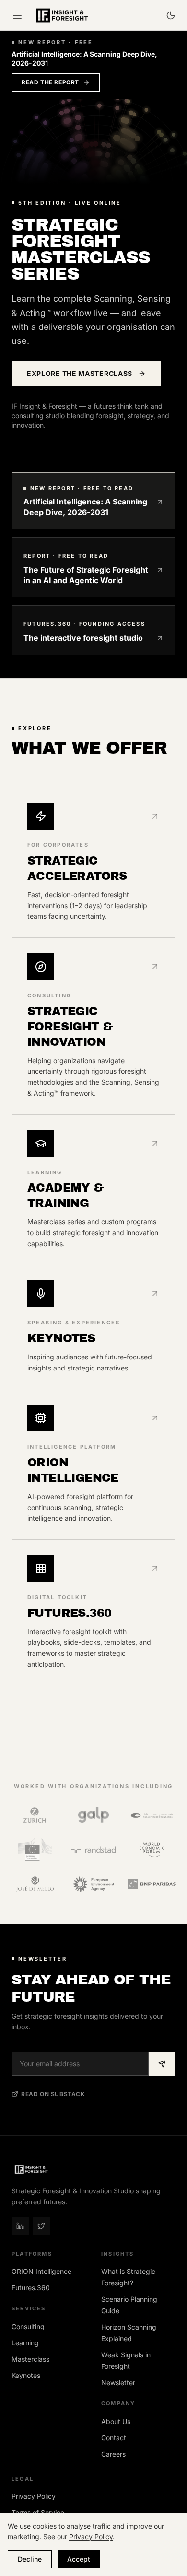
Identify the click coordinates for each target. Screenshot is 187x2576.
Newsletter (118, 2383)
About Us (116, 2421)
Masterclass (30, 2359)
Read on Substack (53, 2094)
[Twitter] (41, 2226)
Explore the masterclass (80, 373)
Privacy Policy (34, 2496)
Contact (114, 2438)
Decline (30, 2559)
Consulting (28, 2326)
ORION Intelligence (41, 2271)
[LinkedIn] (20, 2226)
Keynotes (26, 2375)
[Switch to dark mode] (171, 15)
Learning (25, 2343)
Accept (79, 2559)
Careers (113, 2454)
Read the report (50, 82)
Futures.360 (31, 2288)
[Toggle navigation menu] (17, 15)
